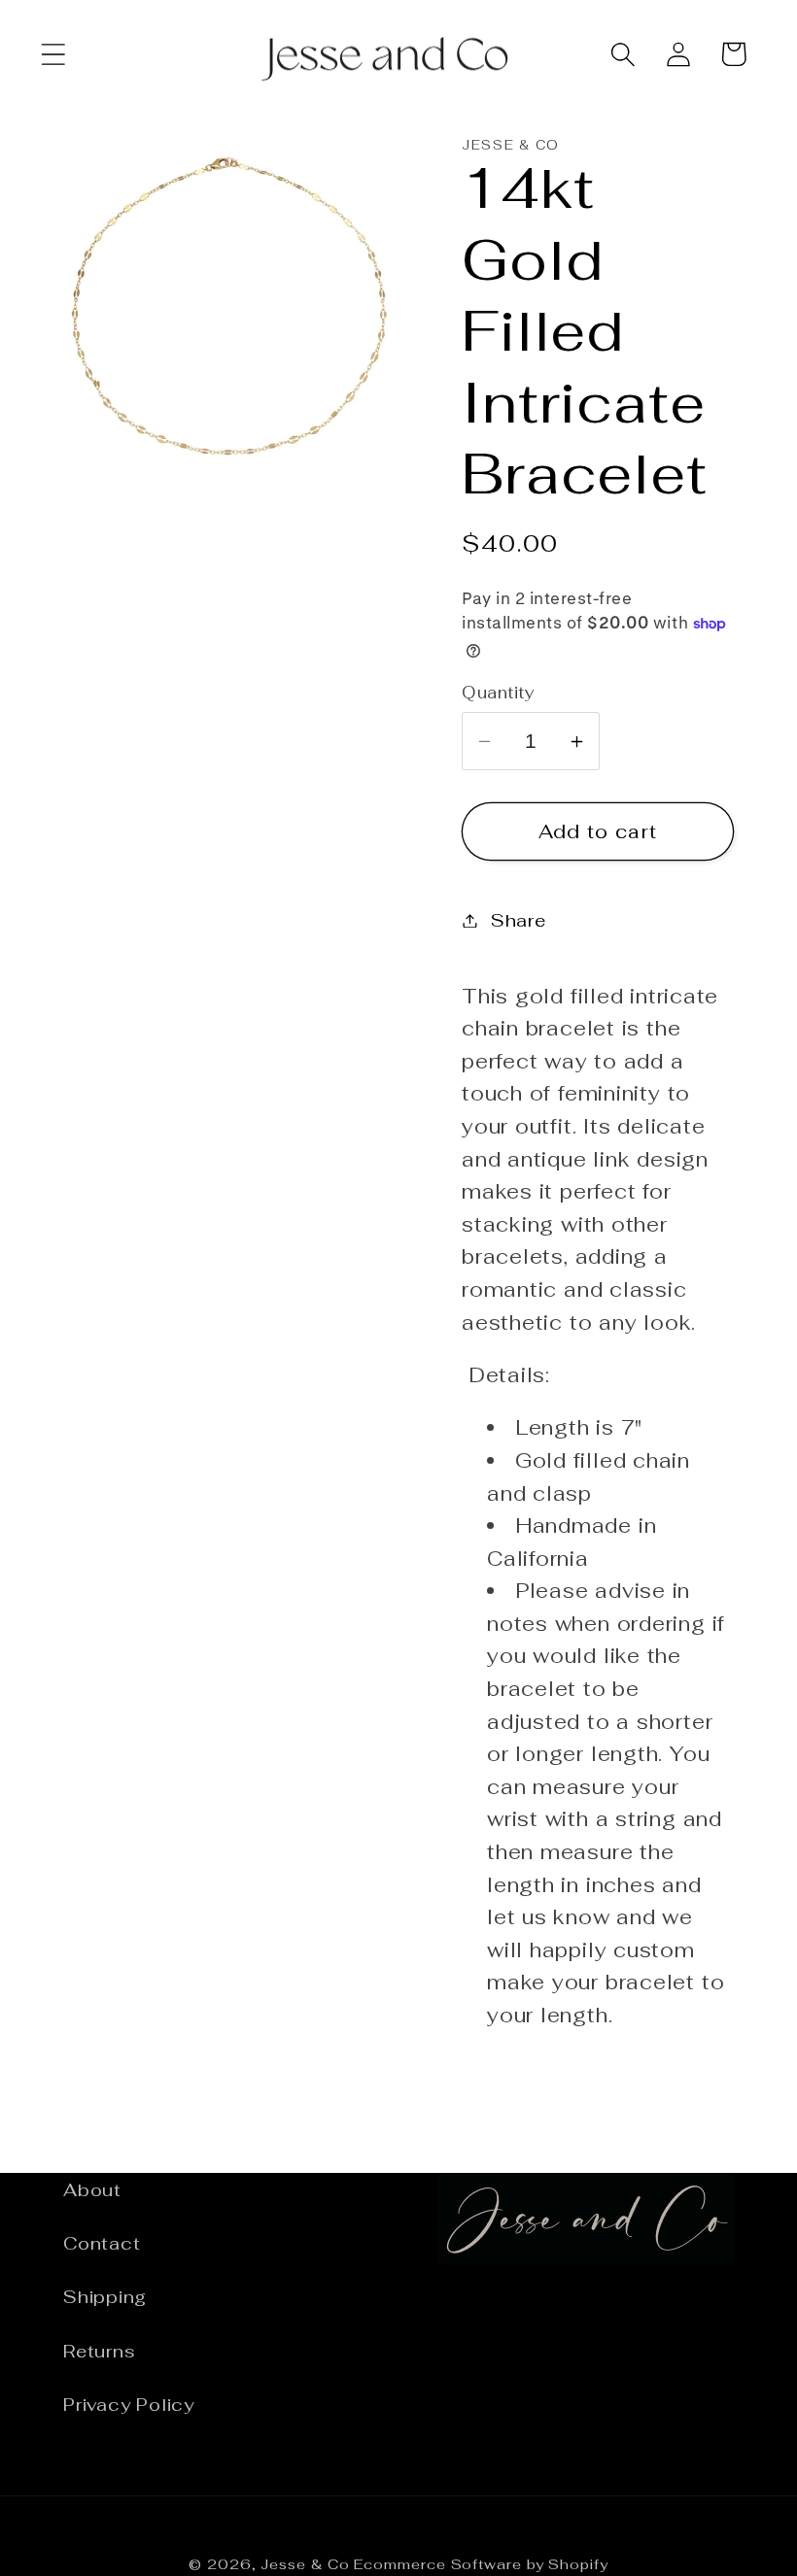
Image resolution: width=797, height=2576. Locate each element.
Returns (99, 2351)
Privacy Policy (129, 2405)
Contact (102, 2243)
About (92, 2190)
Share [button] (519, 920)
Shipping (105, 2297)
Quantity (498, 693)
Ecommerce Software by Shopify (481, 2564)
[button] (53, 54)
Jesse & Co (305, 2564)
